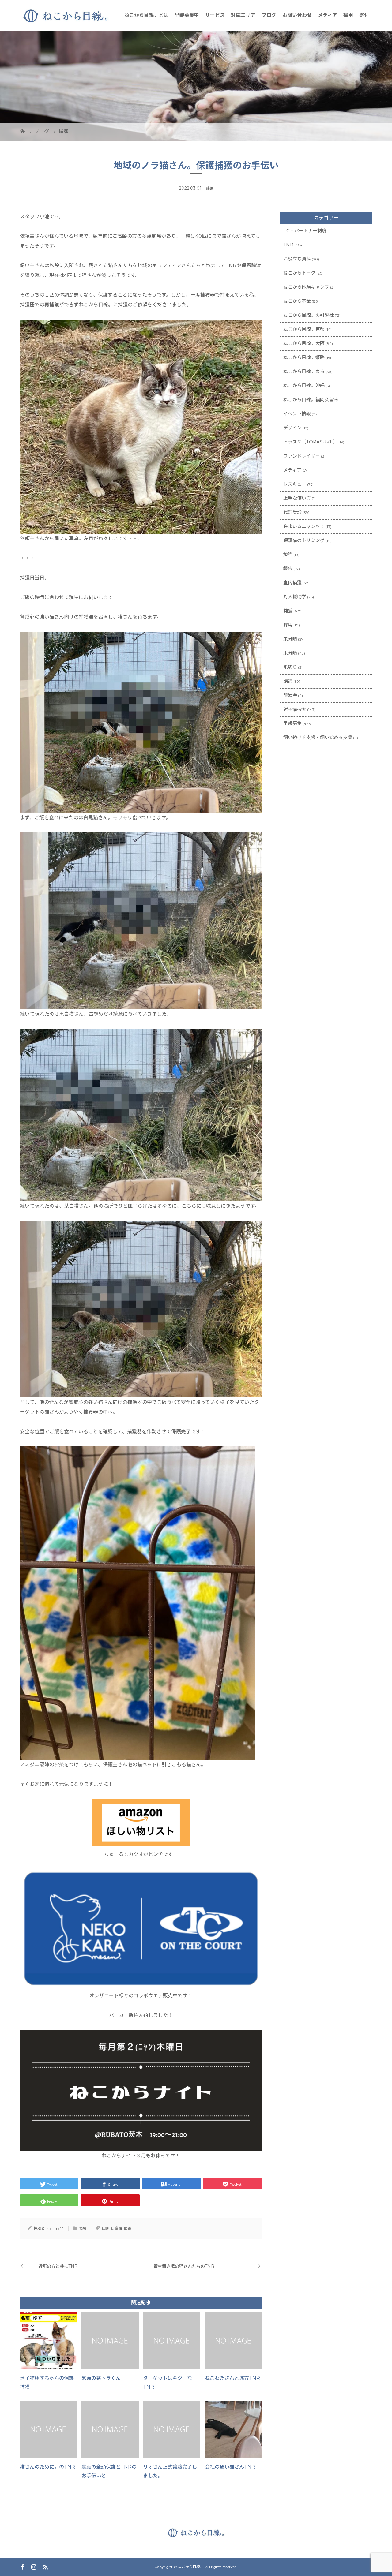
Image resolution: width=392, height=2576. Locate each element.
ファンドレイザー (302, 456)
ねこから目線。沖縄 (304, 385)
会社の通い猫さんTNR (230, 2467)
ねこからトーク (299, 273)
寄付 (364, 15)
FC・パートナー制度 (305, 231)
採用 (348, 15)
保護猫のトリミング (304, 540)
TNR (288, 245)
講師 (288, 681)
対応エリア (243, 15)
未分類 (290, 639)
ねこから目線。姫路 (304, 357)
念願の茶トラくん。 (104, 2378)
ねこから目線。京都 (304, 329)
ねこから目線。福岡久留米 (311, 400)
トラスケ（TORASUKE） (310, 442)
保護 (105, 2228)
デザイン (292, 428)
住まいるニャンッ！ (304, 526)
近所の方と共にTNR (58, 2266)
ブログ (269, 15)
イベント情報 (297, 414)
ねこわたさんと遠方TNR (232, 2378)
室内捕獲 (292, 583)
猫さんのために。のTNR (47, 2467)
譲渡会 (290, 695)
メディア (328, 15)
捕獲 (210, 188)
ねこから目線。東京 (304, 371)
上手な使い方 (297, 498)
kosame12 (55, 2228)
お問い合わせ (297, 15)
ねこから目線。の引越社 (309, 315)
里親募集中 (187, 15)
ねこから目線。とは (146, 15)
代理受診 (292, 512)
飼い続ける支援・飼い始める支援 (318, 737)
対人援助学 (295, 597)
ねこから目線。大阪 (304, 343)
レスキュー (295, 484)
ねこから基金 (297, 301)
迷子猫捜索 (295, 709)
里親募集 (292, 723)
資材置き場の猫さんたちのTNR (184, 2266)
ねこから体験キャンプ (306, 287)
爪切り (290, 667)
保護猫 (116, 2228)
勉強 (288, 554)
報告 (288, 568)
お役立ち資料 (297, 259)
